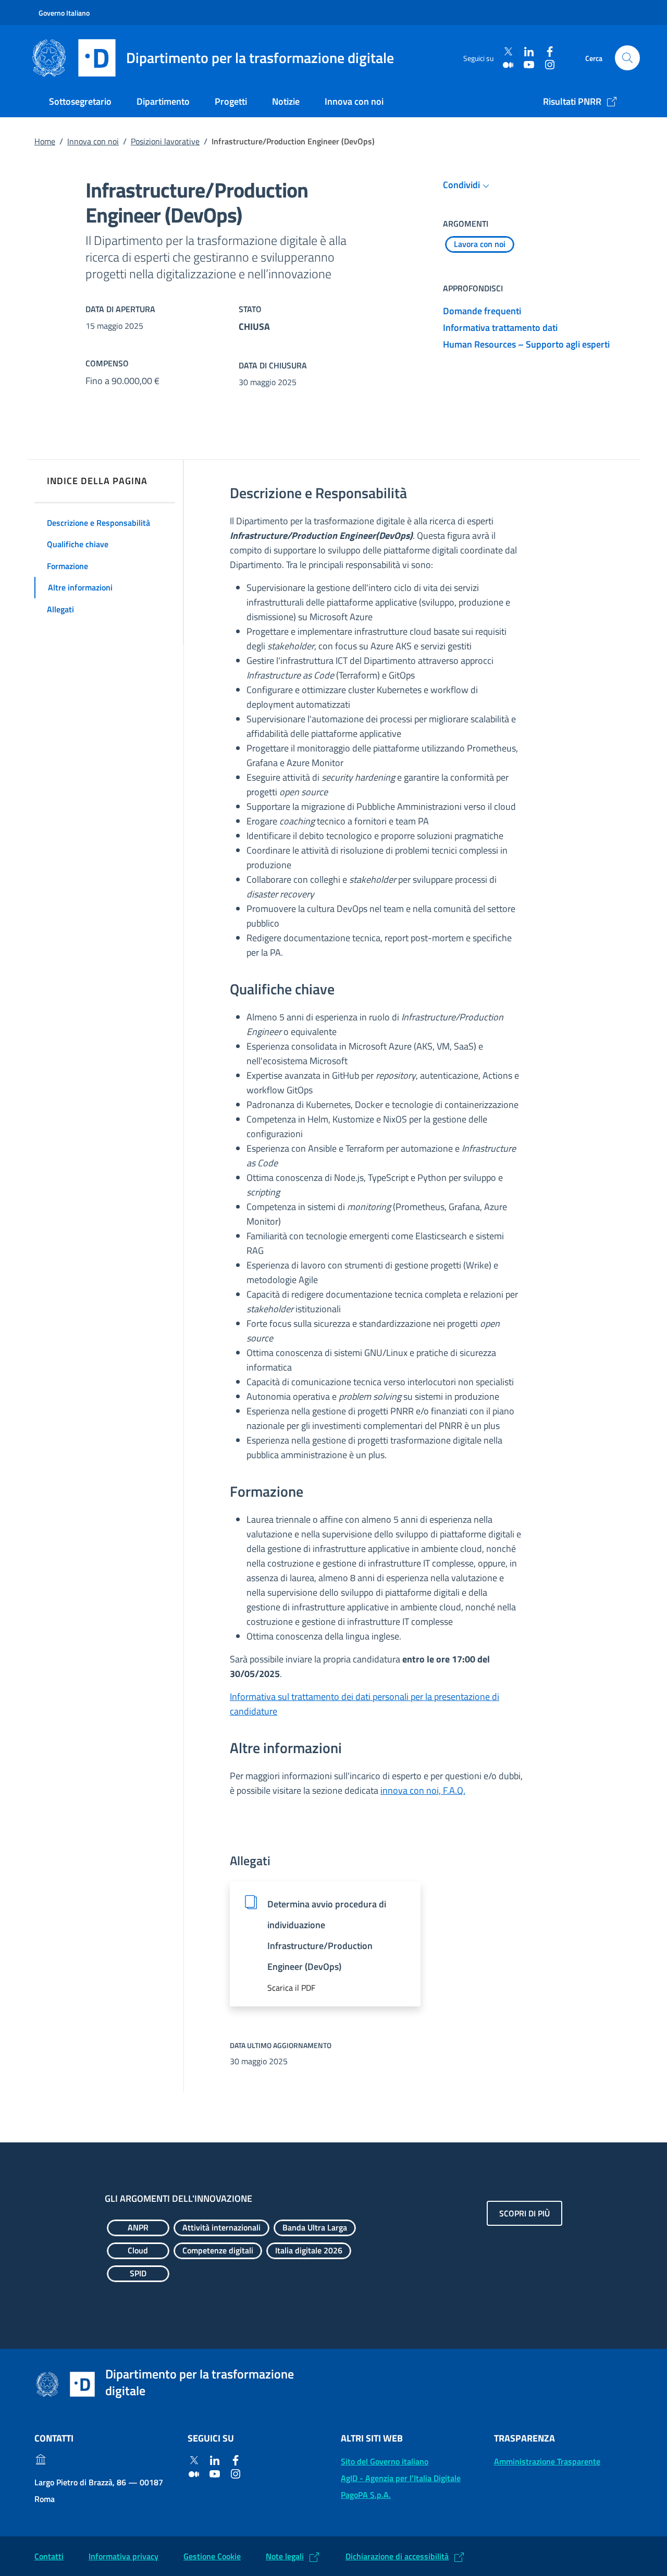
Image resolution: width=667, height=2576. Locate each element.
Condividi (461, 185)
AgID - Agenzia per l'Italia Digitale (401, 2478)
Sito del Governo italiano (385, 2461)
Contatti (49, 2556)
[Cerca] (627, 58)
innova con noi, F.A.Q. (423, 1790)
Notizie (286, 101)
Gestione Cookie (212, 2556)
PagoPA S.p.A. (366, 2495)
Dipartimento (163, 101)
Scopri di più (524, 2213)
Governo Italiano (64, 13)
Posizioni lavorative (165, 141)
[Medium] (508, 64)
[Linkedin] (529, 52)
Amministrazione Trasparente (547, 2461)
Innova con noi (354, 101)
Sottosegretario (80, 101)
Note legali (285, 2556)
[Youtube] (529, 64)
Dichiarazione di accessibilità (397, 2556)
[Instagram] (550, 64)
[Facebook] (550, 52)
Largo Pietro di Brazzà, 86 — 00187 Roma (99, 2491)
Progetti (231, 101)
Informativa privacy (123, 2556)
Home (45, 141)
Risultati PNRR (572, 101)
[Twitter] (508, 52)
